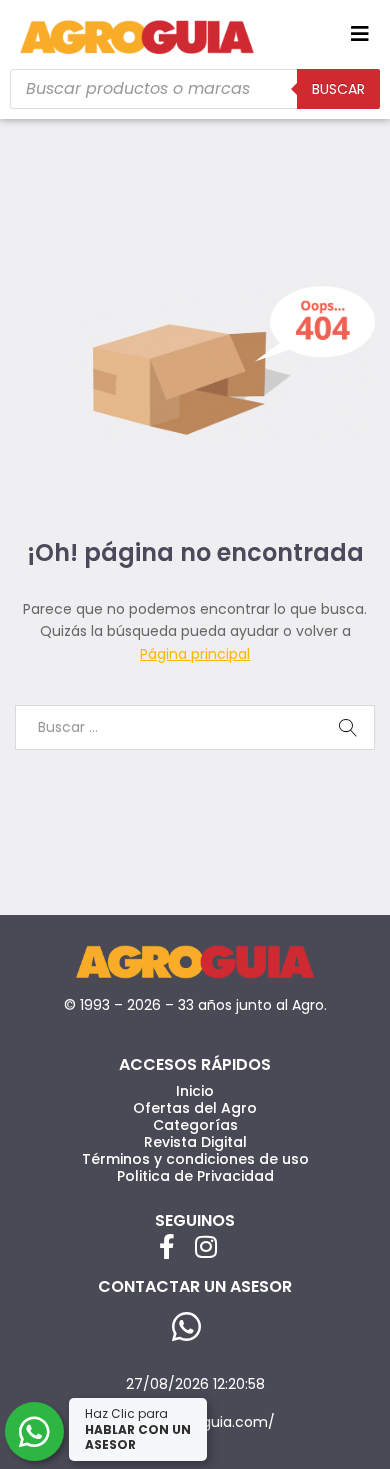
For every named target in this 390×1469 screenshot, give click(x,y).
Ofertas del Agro (195, 1108)
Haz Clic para (138, 1429)
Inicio (195, 1091)
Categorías (195, 1125)
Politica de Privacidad (195, 1176)
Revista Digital (195, 1142)
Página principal (195, 654)
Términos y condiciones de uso (195, 1159)
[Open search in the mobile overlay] (195, 89)
